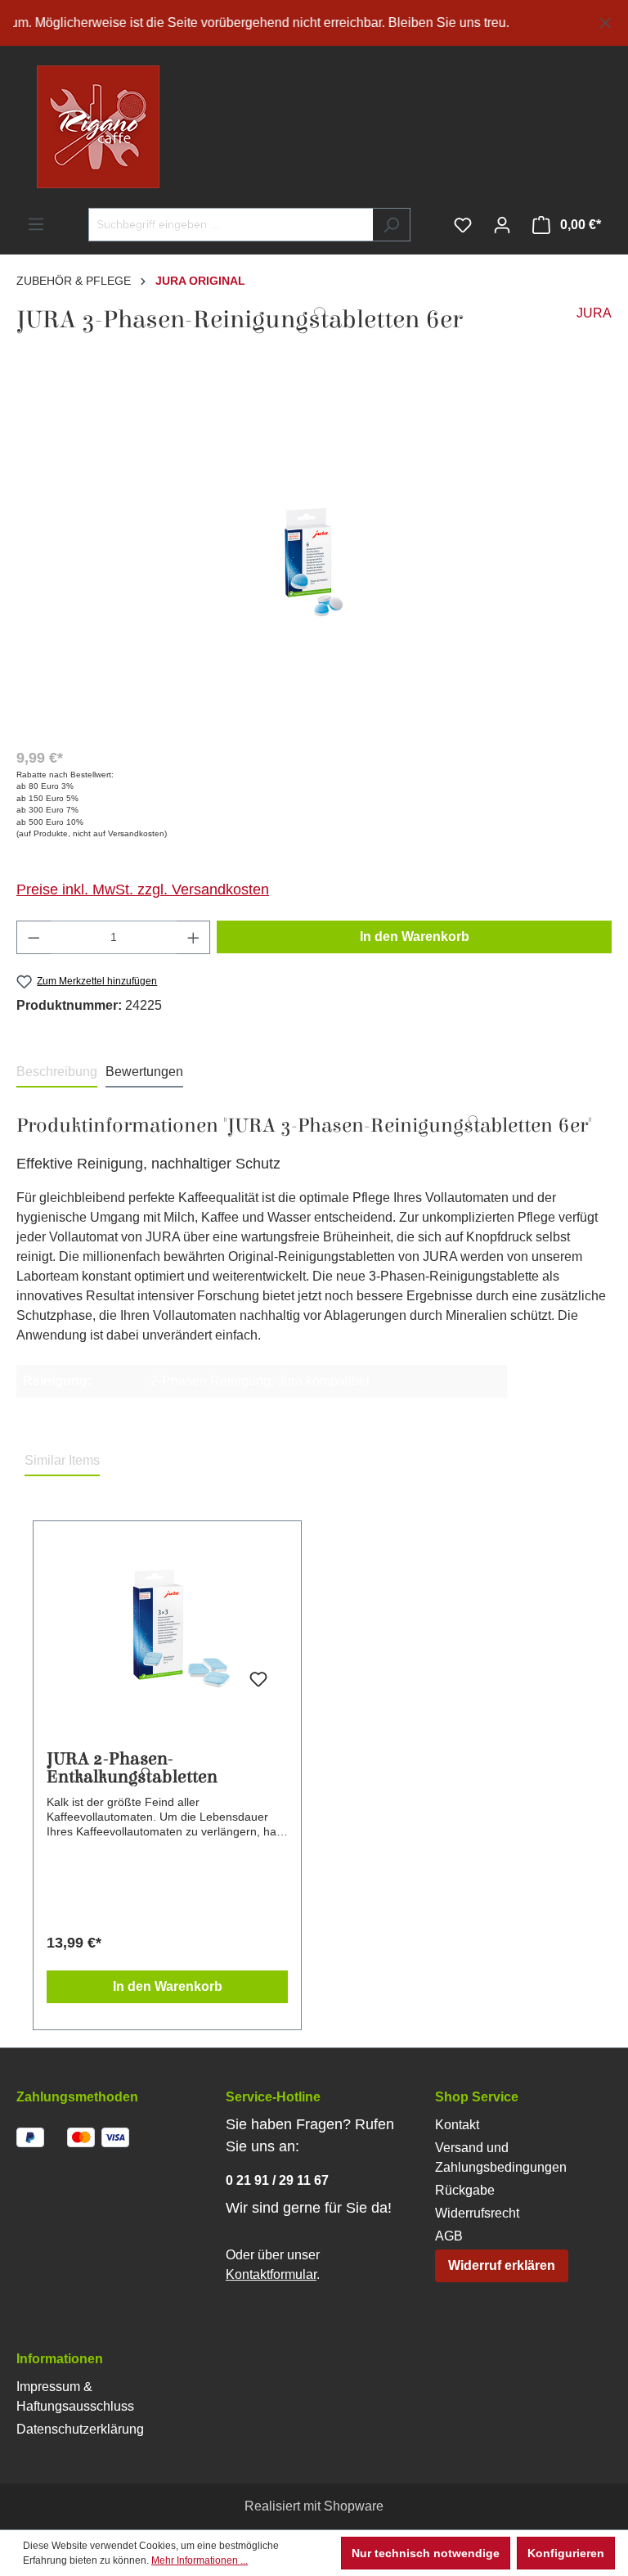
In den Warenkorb (415, 937)
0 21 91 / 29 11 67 (277, 2180)
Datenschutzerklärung (80, 2429)
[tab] (57, 1073)
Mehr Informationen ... (200, 2560)
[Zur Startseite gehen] (65, 127)
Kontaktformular (271, 2274)
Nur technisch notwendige (426, 2553)
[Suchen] (391, 225)
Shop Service (477, 2097)
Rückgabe (465, 2190)
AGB (449, 2236)
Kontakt (457, 2125)
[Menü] (36, 224)
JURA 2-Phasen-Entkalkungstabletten (132, 1768)
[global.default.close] (606, 20)
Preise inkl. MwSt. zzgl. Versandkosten (143, 889)
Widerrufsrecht (477, 2213)
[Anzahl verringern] (34, 937)
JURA (594, 313)
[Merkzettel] (463, 225)
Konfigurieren (566, 2553)
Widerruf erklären (502, 2265)
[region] (314, 23)
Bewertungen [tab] (144, 1072)
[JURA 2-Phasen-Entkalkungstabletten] (167, 1628)
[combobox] (231, 225)
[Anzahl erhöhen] (194, 937)
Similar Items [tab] (62, 1460)
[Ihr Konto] (502, 225)
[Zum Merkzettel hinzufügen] (258, 1680)
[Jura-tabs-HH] (314, 558)
